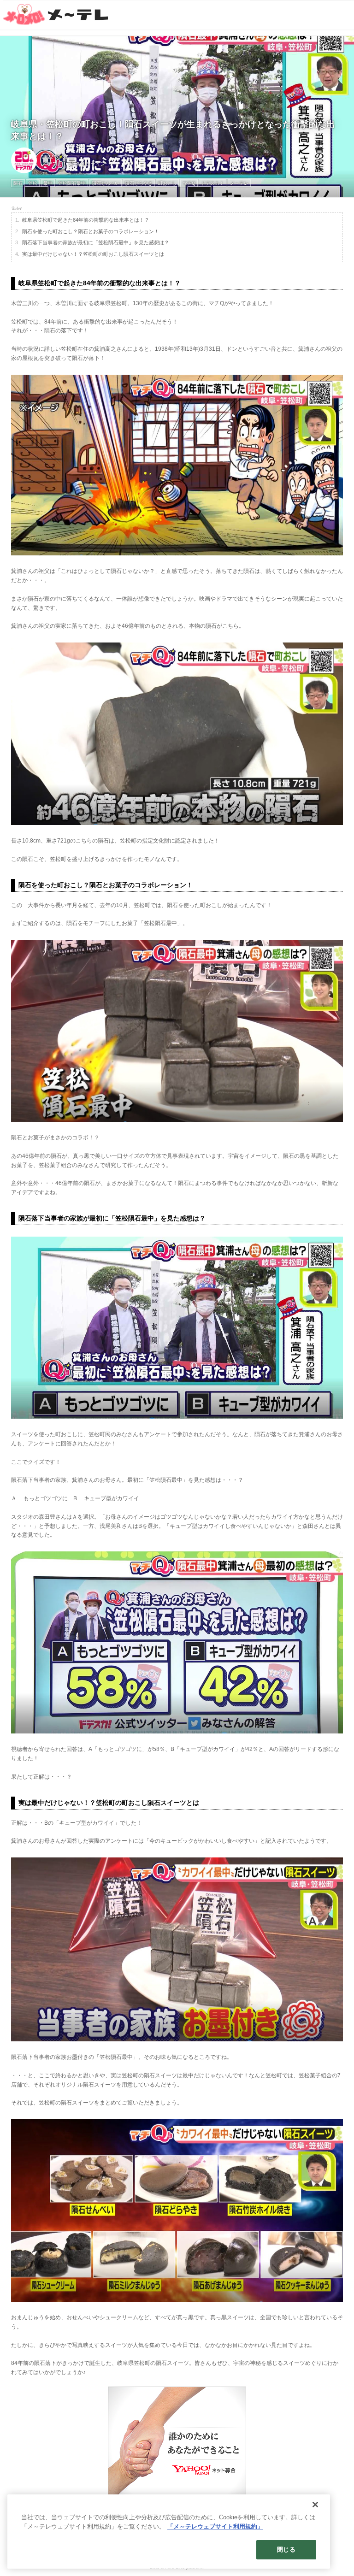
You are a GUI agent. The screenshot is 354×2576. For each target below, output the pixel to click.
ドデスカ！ (55, 164)
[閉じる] (315, 2505)
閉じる (286, 2549)
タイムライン (90, 164)
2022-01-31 (55, 157)
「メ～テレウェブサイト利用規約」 (215, 2526)
